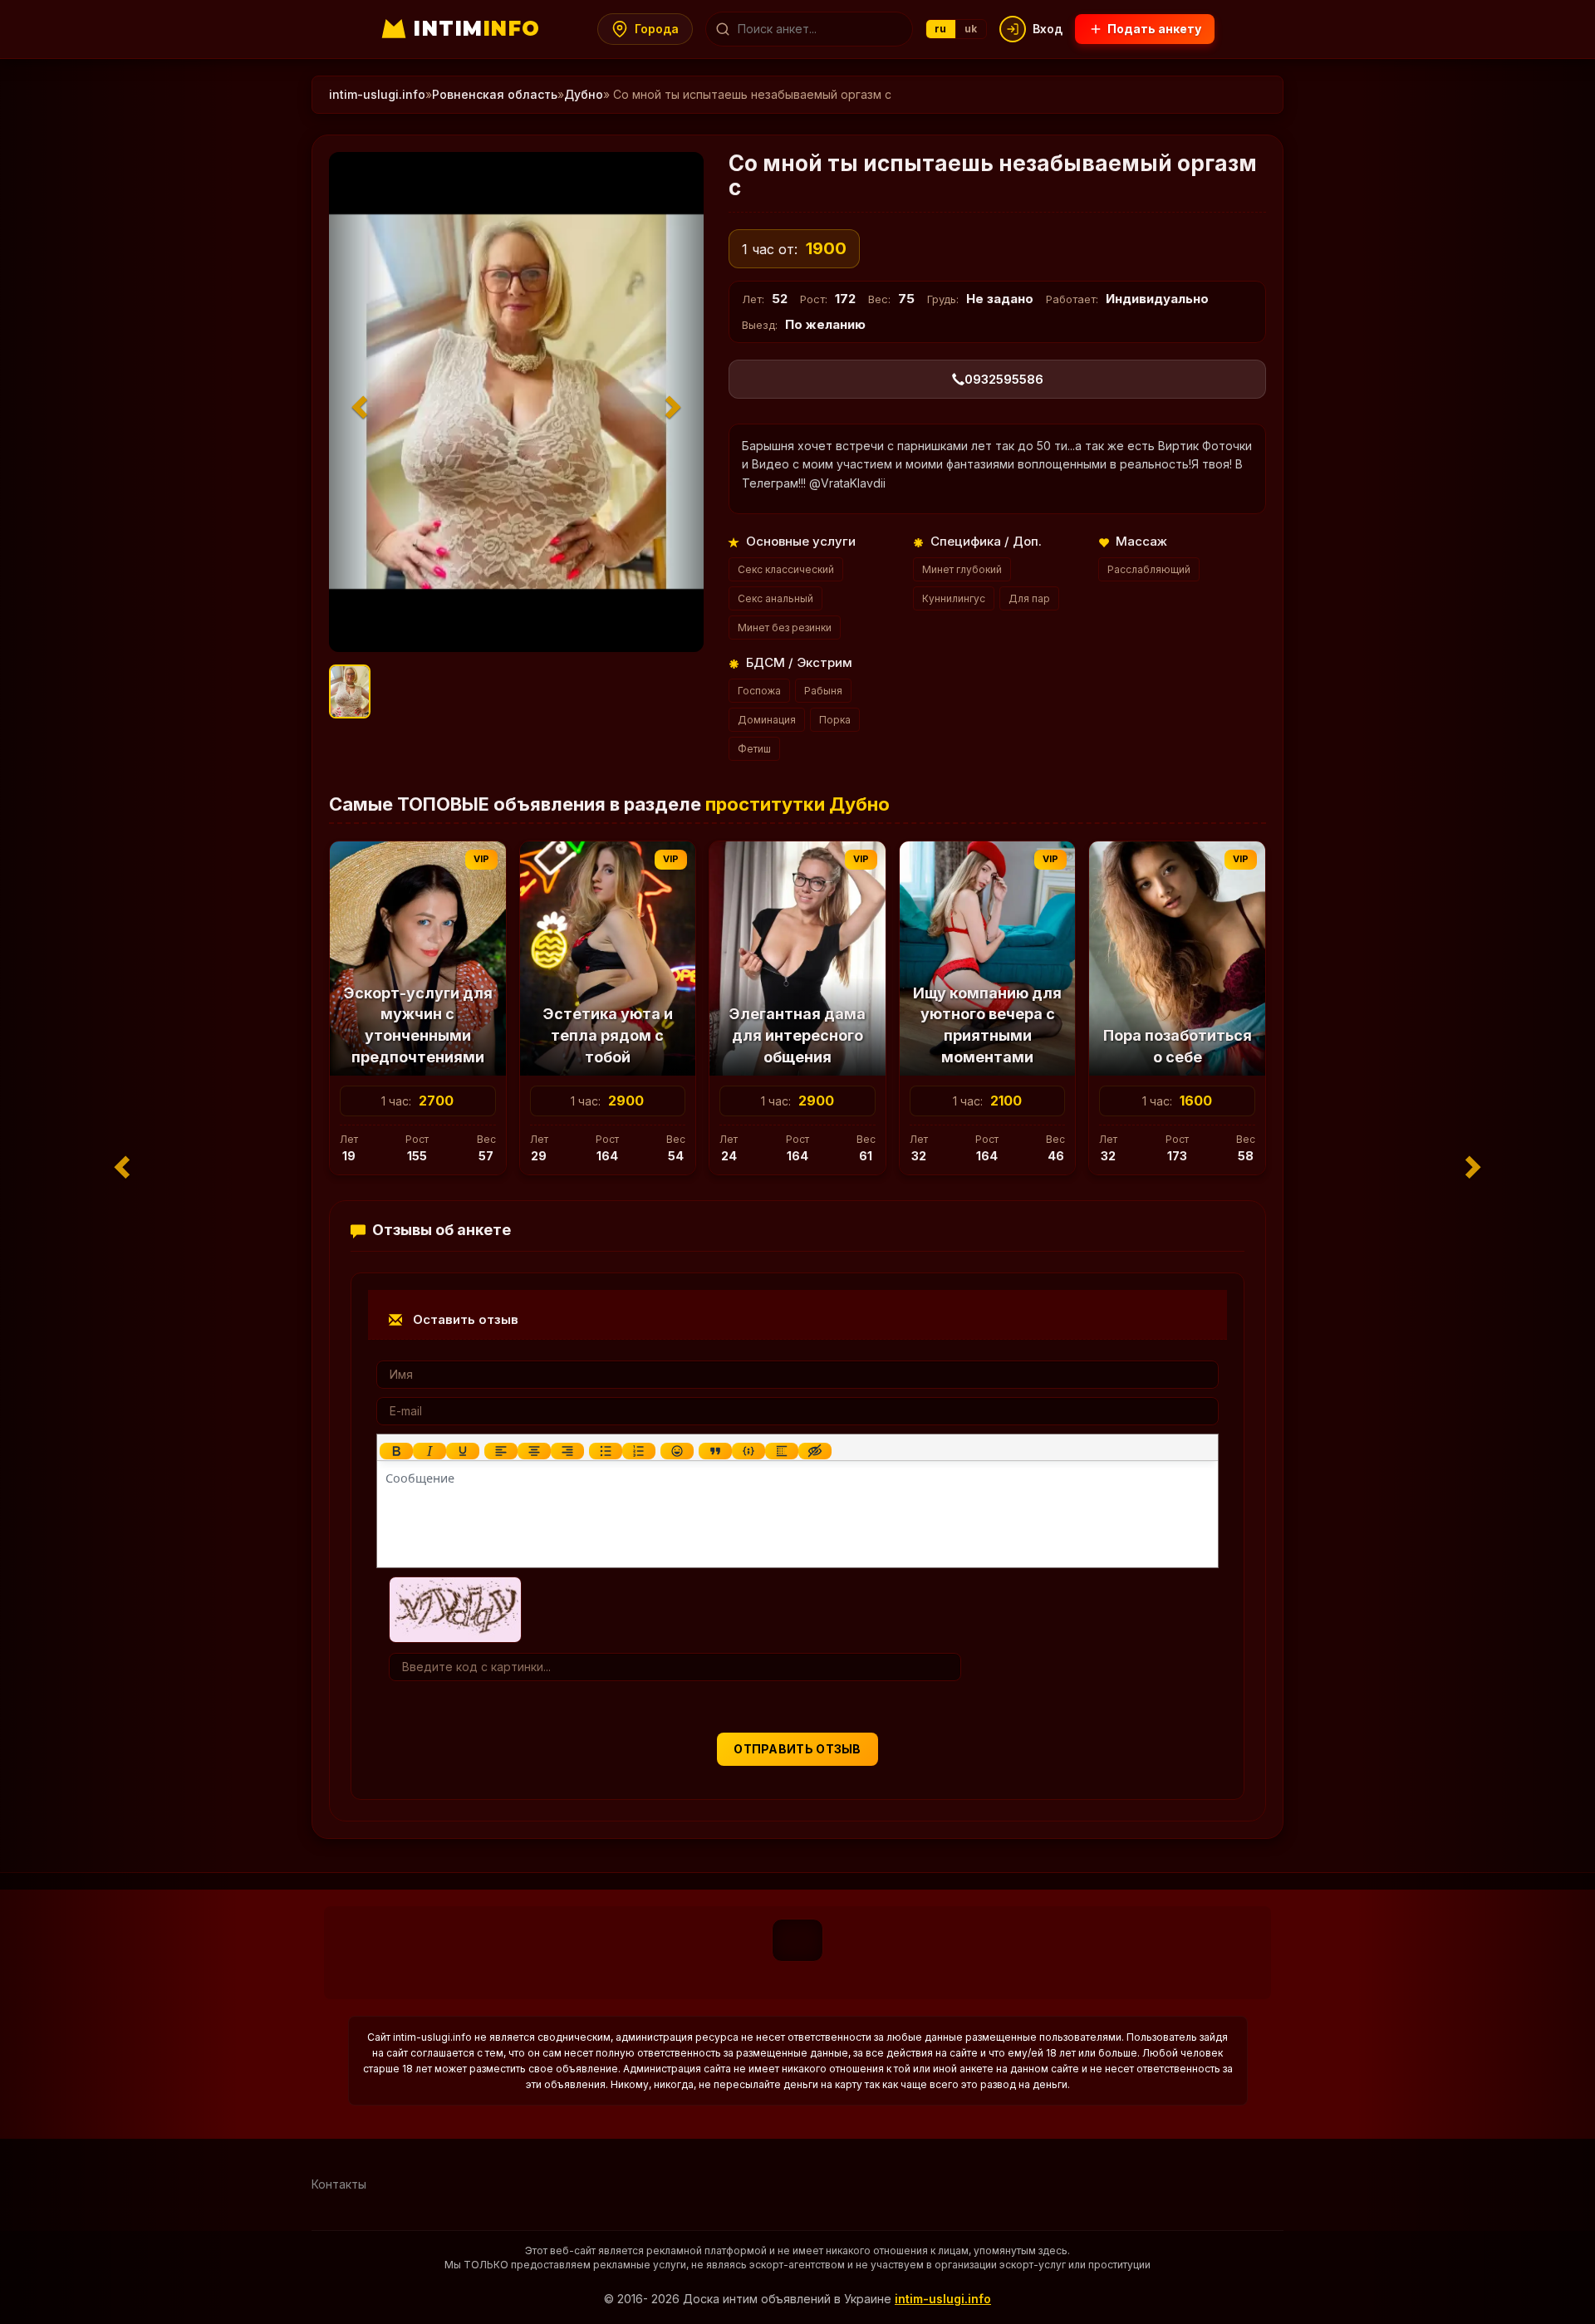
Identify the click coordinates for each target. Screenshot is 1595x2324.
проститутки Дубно (797, 804)
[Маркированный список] (606, 1451)
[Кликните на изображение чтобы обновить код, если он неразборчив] (455, 1608)
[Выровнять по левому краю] (501, 1451)
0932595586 (1004, 379)
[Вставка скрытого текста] (815, 1451)
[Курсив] (429, 1451)
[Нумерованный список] (639, 1451)
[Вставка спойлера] (782, 1451)
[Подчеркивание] (463, 1451)
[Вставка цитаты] (715, 1451)
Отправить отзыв (797, 1749)
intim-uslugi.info (377, 94)
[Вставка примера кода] (748, 1451)
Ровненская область (495, 94)
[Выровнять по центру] (534, 1451)
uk (971, 29)
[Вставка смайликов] (677, 1451)
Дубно (584, 94)
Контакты (339, 2184)
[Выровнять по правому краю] (567, 1451)
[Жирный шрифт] (396, 1451)
